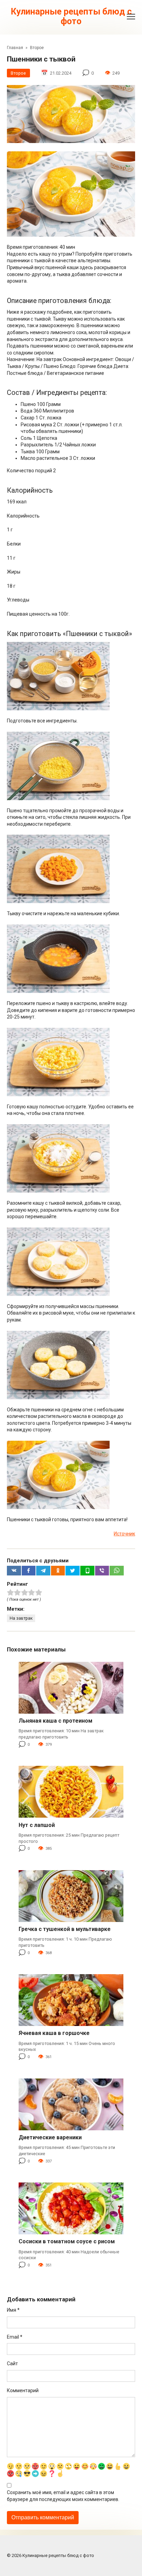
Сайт (12, 2364)
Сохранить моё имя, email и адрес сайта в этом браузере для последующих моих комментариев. (63, 2496)
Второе (18, 73)
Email (15, 2337)
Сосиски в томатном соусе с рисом (67, 2241)
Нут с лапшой (37, 1825)
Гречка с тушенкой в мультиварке (65, 1929)
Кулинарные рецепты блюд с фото (71, 16)
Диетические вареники (50, 2137)
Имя (13, 2310)
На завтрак (21, 1618)
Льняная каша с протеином (55, 1721)
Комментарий (23, 2390)
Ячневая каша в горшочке (54, 2033)
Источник (124, 1534)
